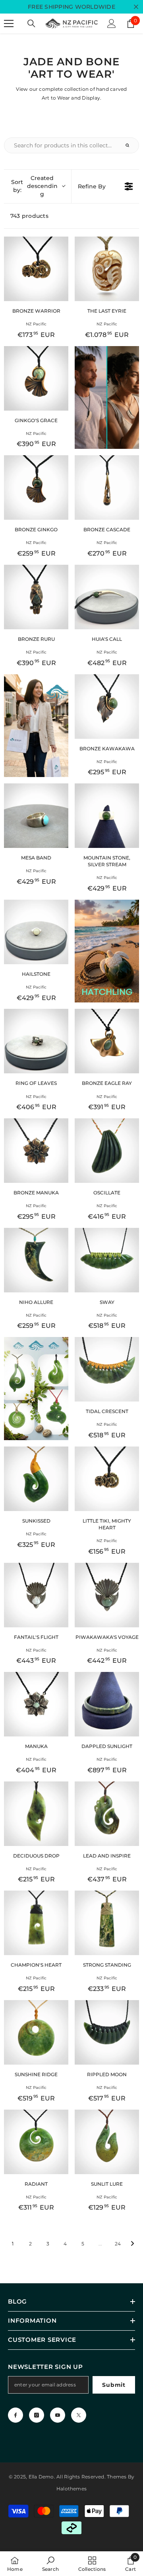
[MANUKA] (36, 1704)
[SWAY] (107, 1260)
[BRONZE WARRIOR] (36, 269)
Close (136, 7)
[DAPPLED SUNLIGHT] (107, 1704)
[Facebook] (15, 2415)
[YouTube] (58, 2415)
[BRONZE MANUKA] (36, 1151)
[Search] (31, 23)
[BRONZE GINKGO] (36, 487)
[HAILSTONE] (36, 932)
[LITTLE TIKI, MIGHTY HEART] (107, 1479)
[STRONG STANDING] (107, 1923)
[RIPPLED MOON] (107, 2032)
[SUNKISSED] (36, 1479)
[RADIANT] (36, 2142)
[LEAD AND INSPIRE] (107, 1814)
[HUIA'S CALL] (107, 597)
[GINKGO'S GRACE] (36, 378)
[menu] (9, 23)
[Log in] (112, 23)
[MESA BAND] (36, 816)
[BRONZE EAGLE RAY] (107, 1041)
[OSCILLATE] (107, 1151)
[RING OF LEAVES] (36, 1041)
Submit (114, 2385)
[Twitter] (79, 2415)
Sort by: (34, 186)
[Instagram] (37, 2415)
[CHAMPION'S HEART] (36, 1923)
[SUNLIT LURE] (107, 2142)
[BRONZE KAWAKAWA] (107, 707)
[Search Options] (131, 145)
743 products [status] (29, 216)
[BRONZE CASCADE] (107, 487)
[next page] (133, 2243)
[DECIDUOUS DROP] (36, 1814)
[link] (50, 2564)
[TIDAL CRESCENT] (107, 1369)
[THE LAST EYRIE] (107, 269)
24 (118, 2244)
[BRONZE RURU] (36, 597)
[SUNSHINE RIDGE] (36, 2032)
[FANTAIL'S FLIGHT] (36, 1595)
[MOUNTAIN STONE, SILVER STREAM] (107, 816)
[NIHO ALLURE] (36, 1260)
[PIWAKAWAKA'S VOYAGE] (107, 1595)
